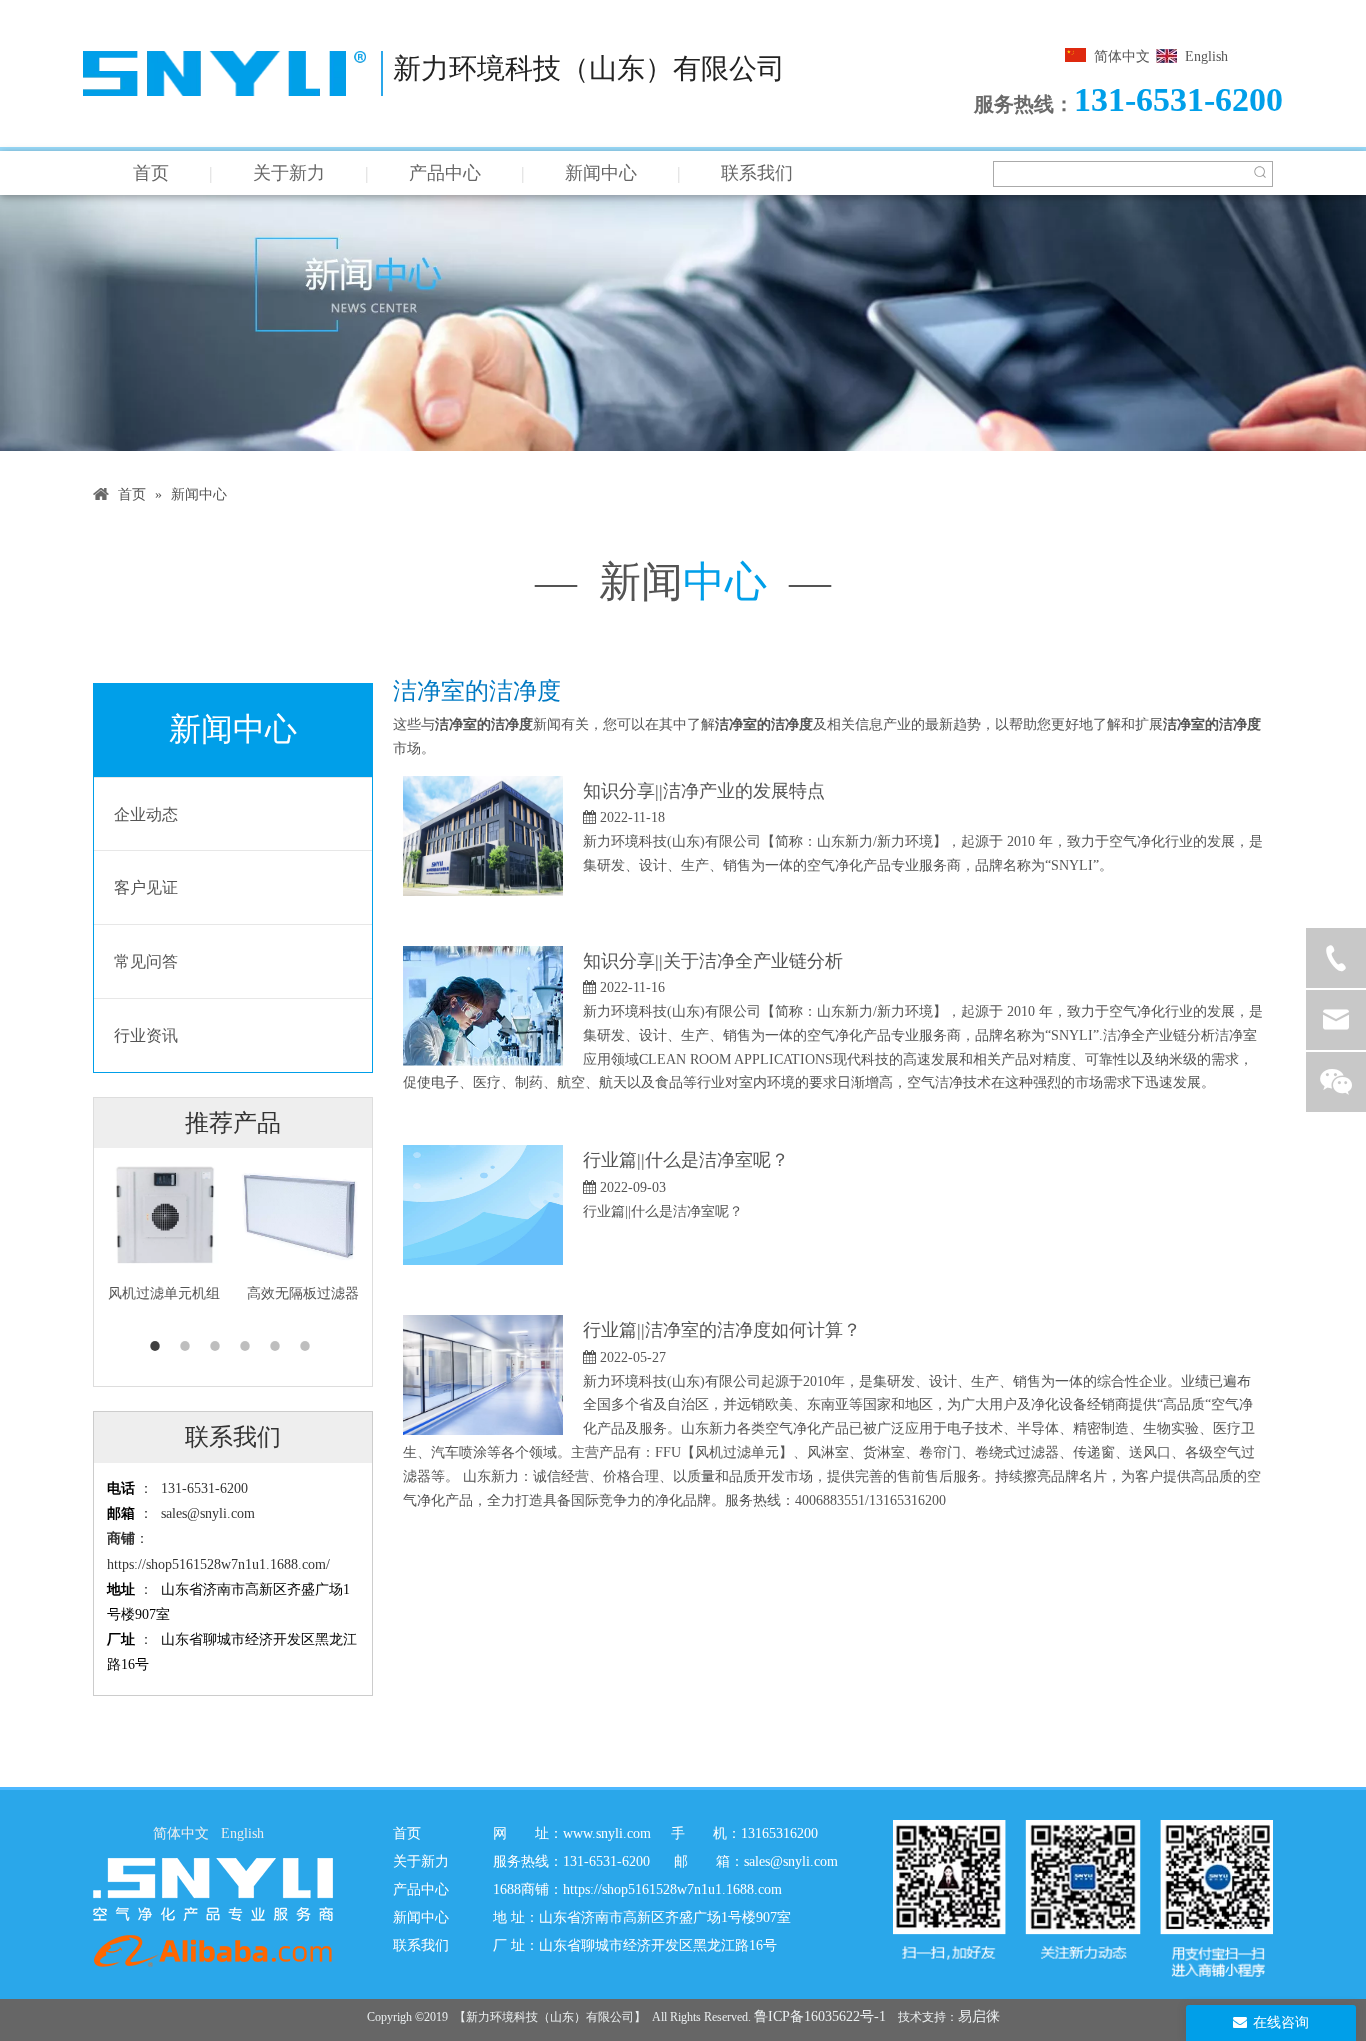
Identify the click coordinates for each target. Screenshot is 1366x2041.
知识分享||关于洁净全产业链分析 (713, 961)
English (1206, 56)
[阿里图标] (213, 1950)
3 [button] (218, 1346)
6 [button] (308, 1346)
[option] (163, 1227)
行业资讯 (146, 1035)
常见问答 (146, 961)
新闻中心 (601, 173)
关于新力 (289, 173)
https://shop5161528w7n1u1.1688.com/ (218, 1564)
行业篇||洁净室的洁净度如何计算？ (722, 1330)
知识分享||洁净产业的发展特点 (704, 791)
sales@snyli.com (208, 1513)
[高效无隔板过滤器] (302, 1212)
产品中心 (445, 173)
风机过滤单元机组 (164, 1293)
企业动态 (146, 814)
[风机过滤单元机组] (163, 1212)
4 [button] (248, 1346)
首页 (151, 173)
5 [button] (278, 1346)
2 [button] (188, 1346)
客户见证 (146, 887)
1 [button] (158, 1346)
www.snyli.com (607, 1833)
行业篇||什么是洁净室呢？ (686, 1160)
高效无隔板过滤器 (303, 1293)
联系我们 (757, 173)
